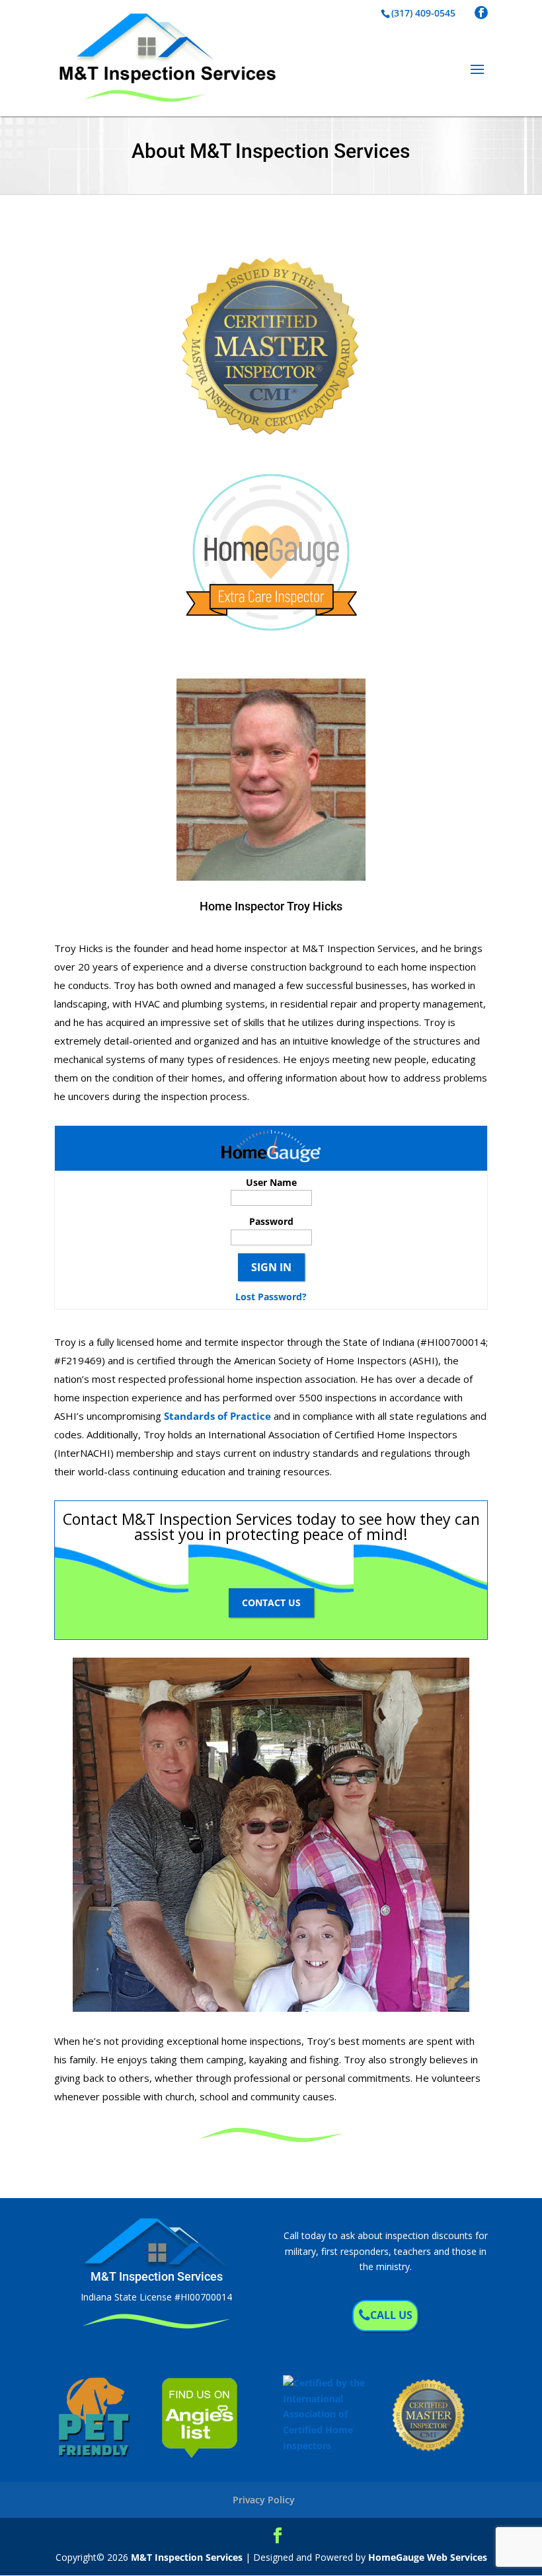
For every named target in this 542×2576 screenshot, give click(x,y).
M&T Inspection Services (187, 2557)
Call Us (391, 2315)
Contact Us (271, 1602)
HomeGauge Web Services (428, 2557)
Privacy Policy (264, 2500)
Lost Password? (271, 1297)
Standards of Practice (217, 1416)
